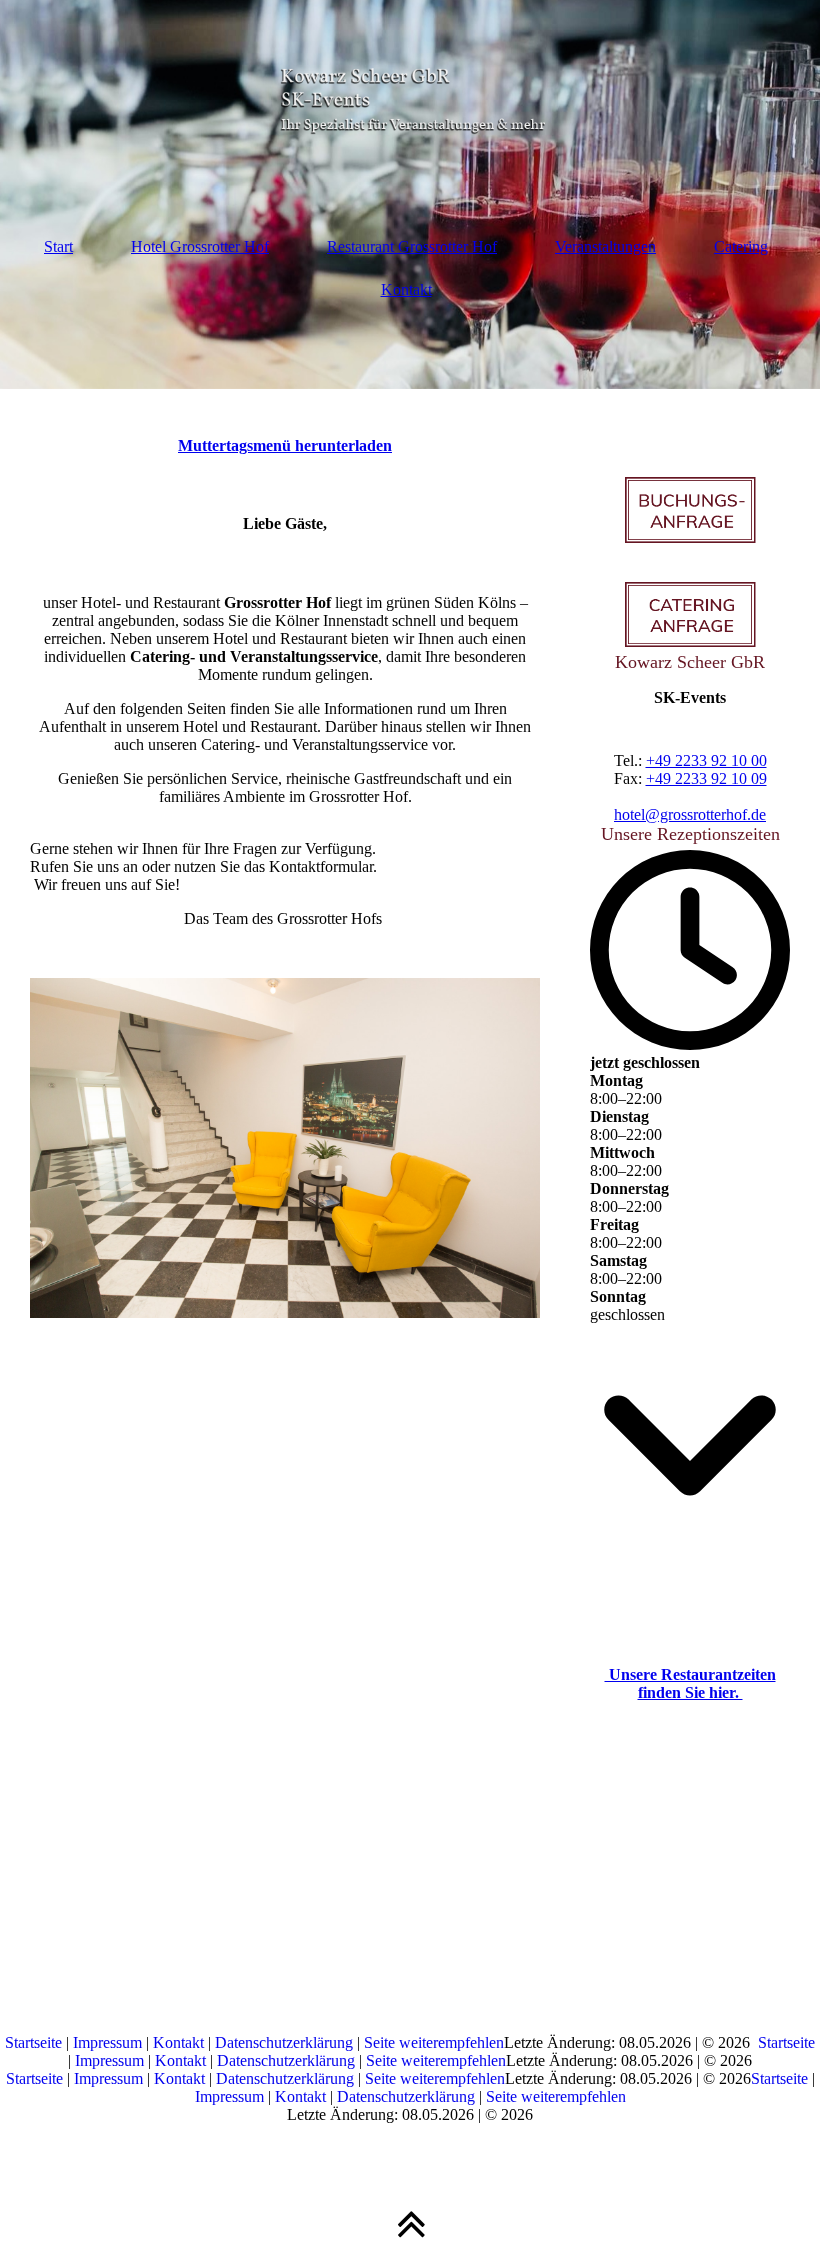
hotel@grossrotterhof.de (690, 814)
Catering (741, 246)
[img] (410, 100)
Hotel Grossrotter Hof (200, 246)
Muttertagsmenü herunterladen (285, 445)
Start (58, 246)
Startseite (33, 2042)
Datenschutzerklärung (284, 2042)
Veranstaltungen (605, 246)
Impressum (107, 2042)
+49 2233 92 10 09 (706, 778)
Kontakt (406, 289)
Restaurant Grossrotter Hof (412, 246)
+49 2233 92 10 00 (706, 760)
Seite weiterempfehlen (434, 2042)
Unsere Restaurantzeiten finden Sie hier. (690, 1683)
